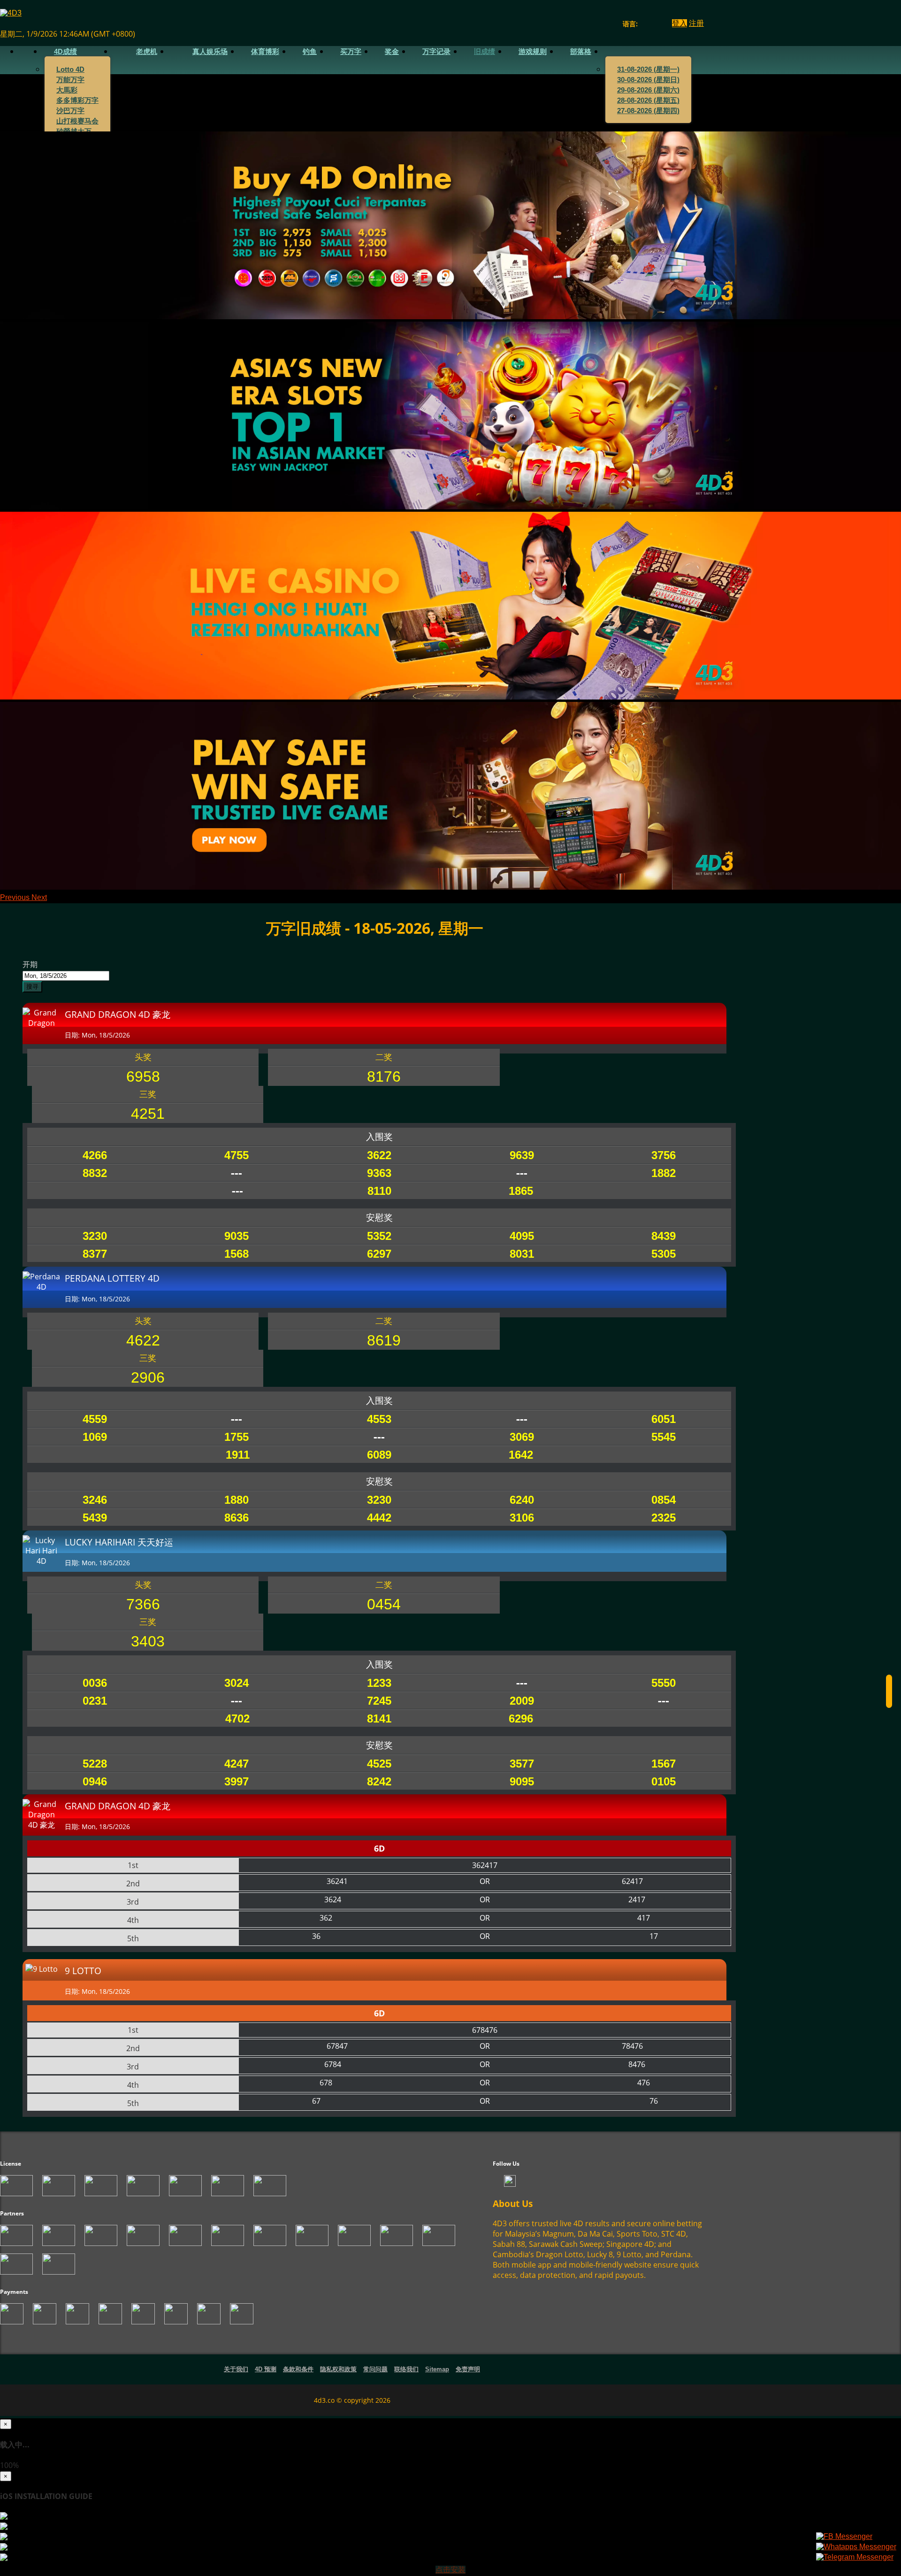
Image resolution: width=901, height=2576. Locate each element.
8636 (237, 1518)
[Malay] (661, 24)
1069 (95, 1437)
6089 (379, 1455)
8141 (379, 1719)
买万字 (351, 52)
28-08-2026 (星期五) (648, 100)
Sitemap (437, 2369)
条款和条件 (298, 2369)
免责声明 (468, 2369)
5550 (664, 1683)
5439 (95, 1518)
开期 (30, 964)
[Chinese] (652, 24)
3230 (95, 1236)
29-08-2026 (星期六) (648, 90)
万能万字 (70, 80)
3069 (522, 1437)
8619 (384, 1340)
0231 (95, 1701)
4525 (379, 1764)
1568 (237, 1254)
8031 (522, 1254)
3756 (664, 1155)
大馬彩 (67, 90)
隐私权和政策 (338, 2369)
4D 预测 (266, 2369)
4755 (237, 1155)
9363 (379, 1173)
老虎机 (147, 52)
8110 (379, 1191)
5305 (664, 1254)
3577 (522, 1764)
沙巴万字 (70, 111)
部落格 (581, 52)
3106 (522, 1518)
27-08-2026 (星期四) (648, 111)
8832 (95, 1173)
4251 (148, 1114)
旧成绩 (485, 52)
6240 (522, 1500)
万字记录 (436, 52)
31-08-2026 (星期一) (648, 69)
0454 (384, 1604)
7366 (143, 1604)
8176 (384, 1077)
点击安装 (450, 2570)
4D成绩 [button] (65, 52)
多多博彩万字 (77, 100)
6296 (521, 1719)
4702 (237, 1719)
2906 (148, 1377)
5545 (664, 1437)
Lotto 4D (70, 69)
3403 (148, 1641)
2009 (522, 1701)
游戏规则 (533, 52)
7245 (379, 1701)
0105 (664, 1781)
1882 (664, 1173)
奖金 (392, 52)
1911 (238, 1455)
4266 (95, 1155)
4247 (237, 1764)
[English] (643, 24)
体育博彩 (265, 52)
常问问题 (375, 2369)
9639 (522, 1155)
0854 (664, 1500)
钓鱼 (310, 52)
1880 (237, 1500)
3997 (237, 1781)
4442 (379, 1518)
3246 (95, 1500)
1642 (521, 1455)
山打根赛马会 (77, 121)
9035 (237, 1236)
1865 (521, 1191)
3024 (237, 1683)
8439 (664, 1236)
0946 (95, 1781)
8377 (95, 1254)
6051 (664, 1419)
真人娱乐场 (210, 52)
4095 (522, 1236)
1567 (664, 1764)
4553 (379, 1419)
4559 (95, 1419)
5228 (95, 1764)
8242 (379, 1781)
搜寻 (32, 987)
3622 (379, 1155)
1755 (237, 1437)
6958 (143, 1077)
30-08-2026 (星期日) (648, 80)
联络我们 (406, 2369)
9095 (522, 1781)
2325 (664, 1518)
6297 (379, 1254)
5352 (379, 1236)
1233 (379, 1683)
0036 (95, 1683)
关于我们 (236, 2369)
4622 (143, 1340)
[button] (16, 897)
